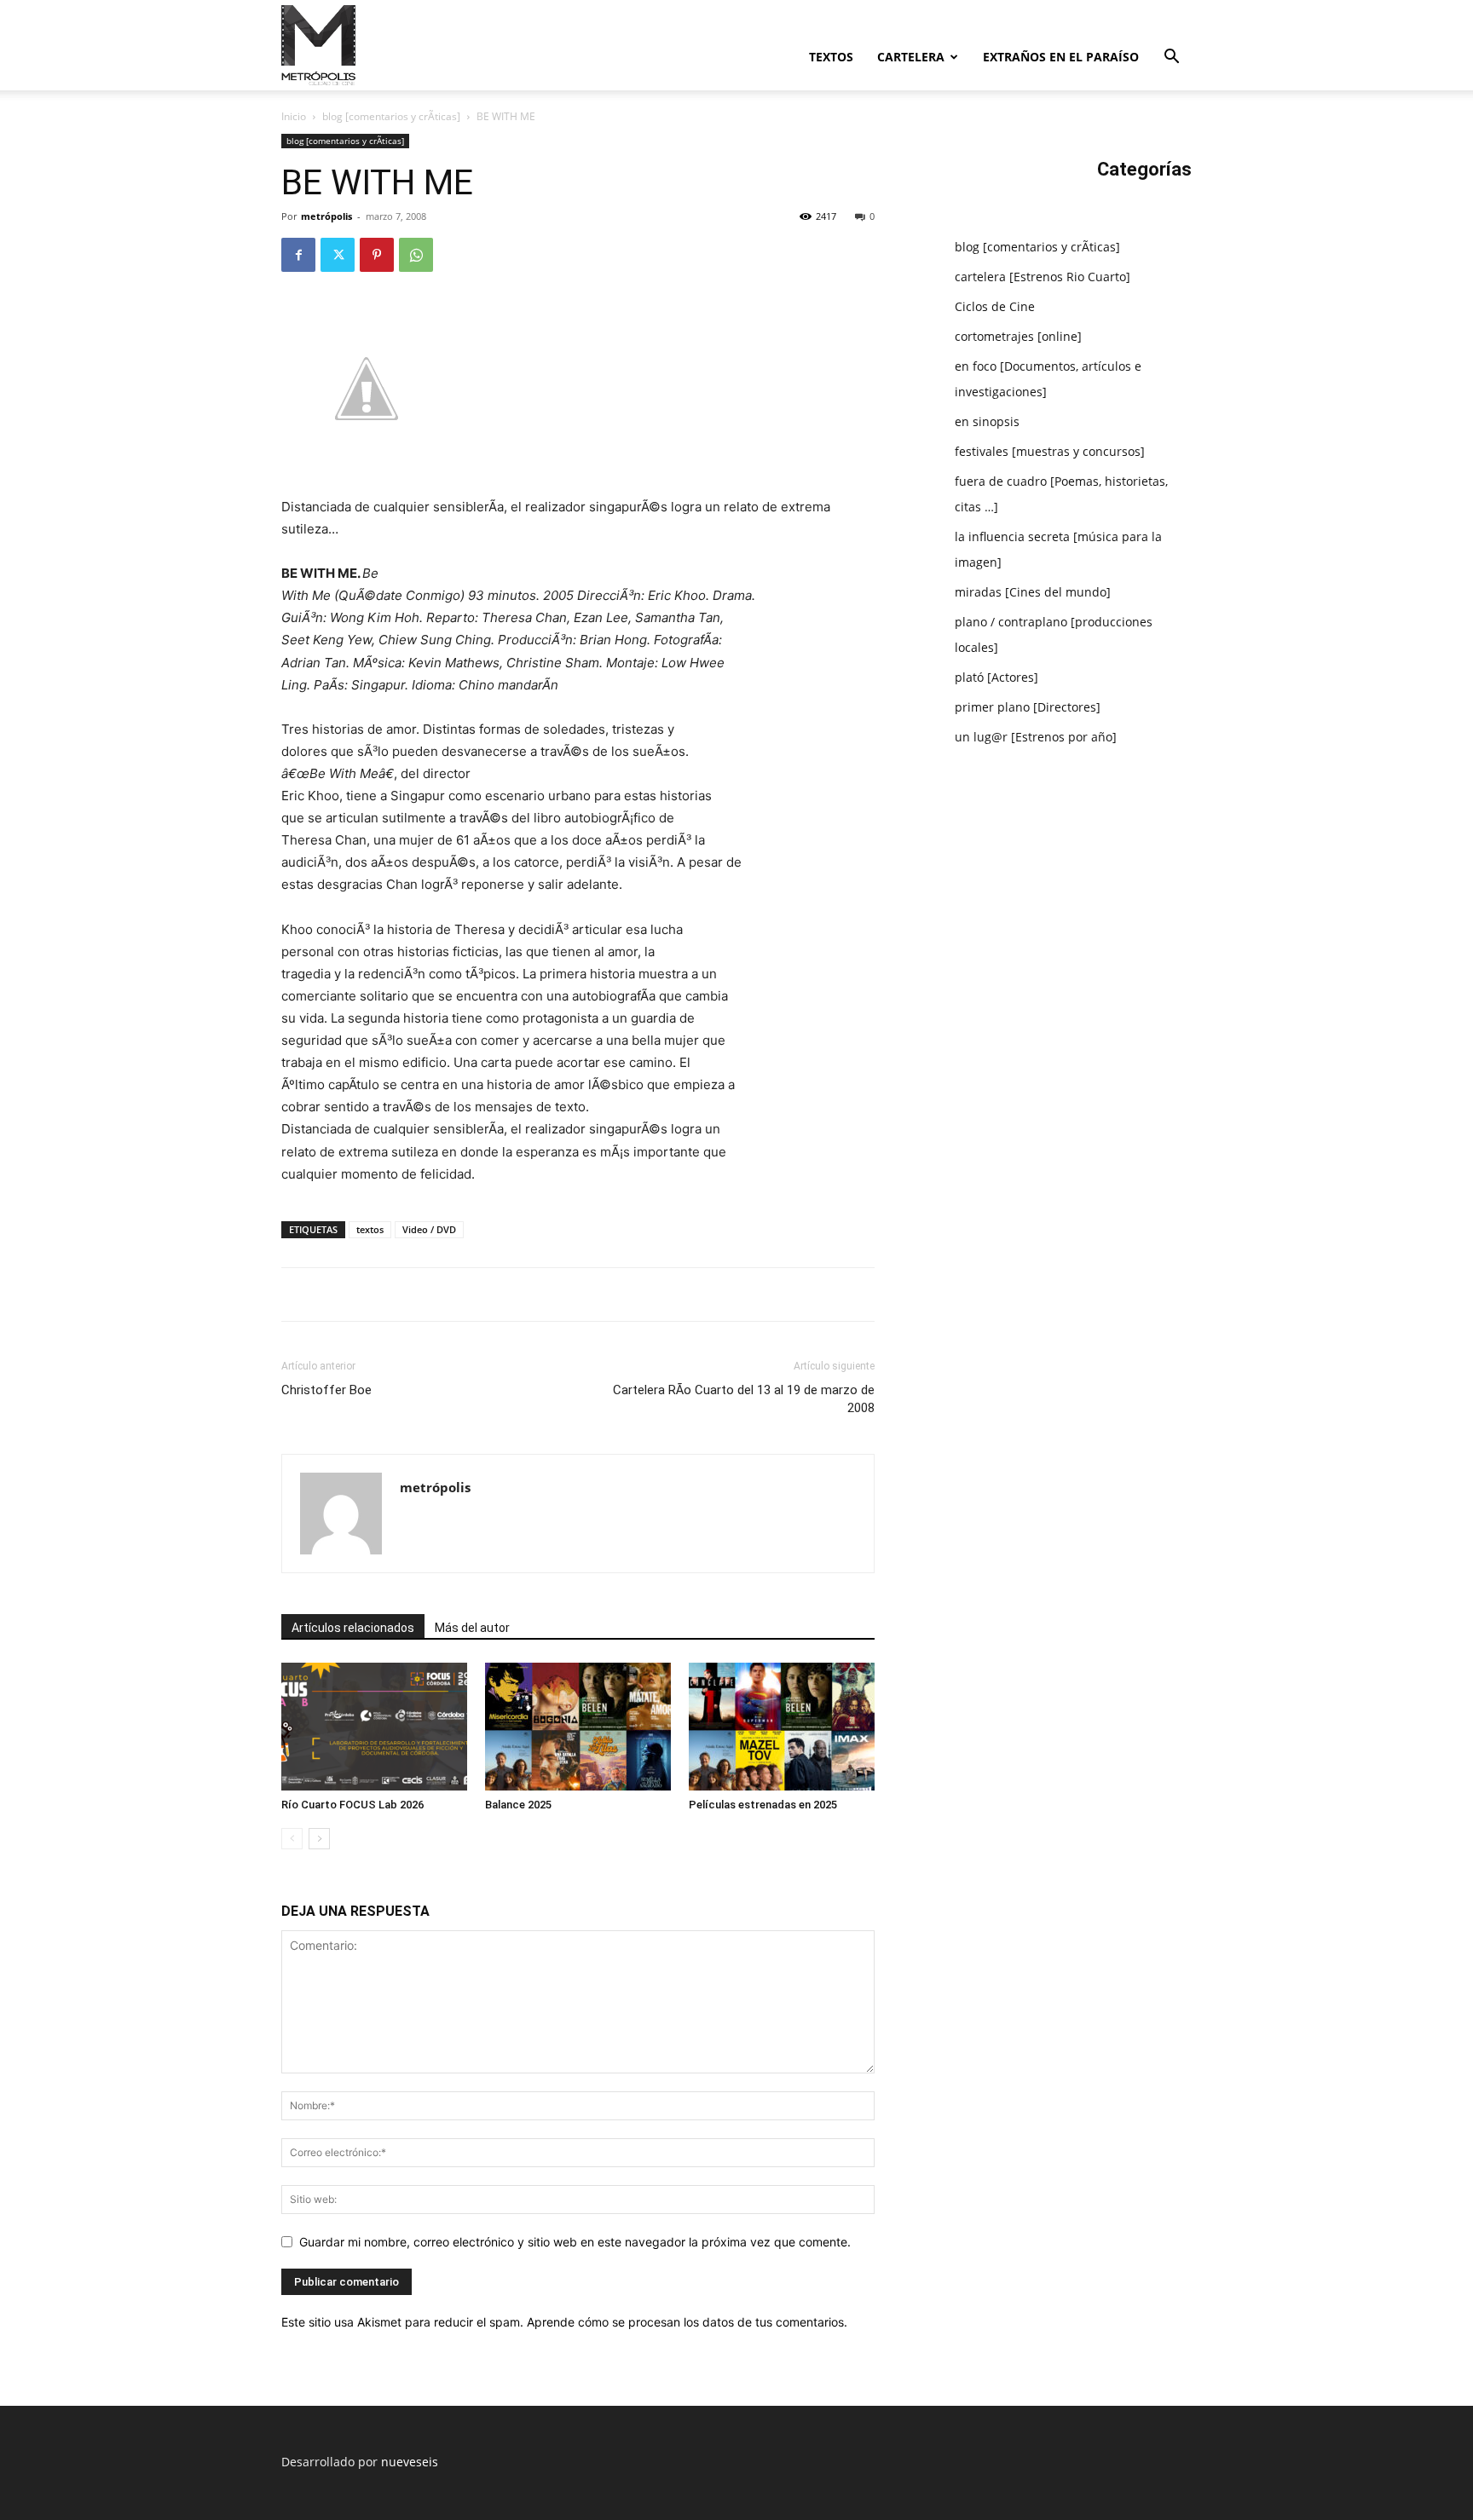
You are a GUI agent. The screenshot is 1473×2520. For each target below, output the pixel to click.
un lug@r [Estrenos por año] (1036, 737)
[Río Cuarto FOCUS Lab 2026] (374, 1727)
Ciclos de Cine (995, 306)
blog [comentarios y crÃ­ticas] (391, 116)
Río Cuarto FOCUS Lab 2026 (352, 1805)
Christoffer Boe (326, 1390)
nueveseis (410, 2462)
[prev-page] (292, 1839)
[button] (1171, 58)
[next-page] (319, 1839)
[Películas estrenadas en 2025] (782, 1727)
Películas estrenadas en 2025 (763, 1805)
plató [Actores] (996, 677)
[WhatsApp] (416, 255)
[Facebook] (298, 255)
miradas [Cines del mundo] (1033, 592)
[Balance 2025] (578, 1727)
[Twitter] (338, 255)
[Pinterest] (377, 255)
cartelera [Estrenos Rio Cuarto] (1043, 277)
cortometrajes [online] (1018, 336)
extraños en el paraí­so (1061, 57)
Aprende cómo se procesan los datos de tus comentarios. (687, 2322)
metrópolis (326, 216)
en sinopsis (987, 421)
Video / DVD (429, 1229)
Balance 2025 (518, 1805)
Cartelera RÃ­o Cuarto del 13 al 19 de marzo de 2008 (744, 1399)
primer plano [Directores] (1028, 707)
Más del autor (472, 1628)
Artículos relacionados (353, 1628)
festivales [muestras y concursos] (1050, 451)
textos (831, 57)
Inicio (294, 116)
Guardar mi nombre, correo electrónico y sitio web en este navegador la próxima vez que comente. (575, 2242)
